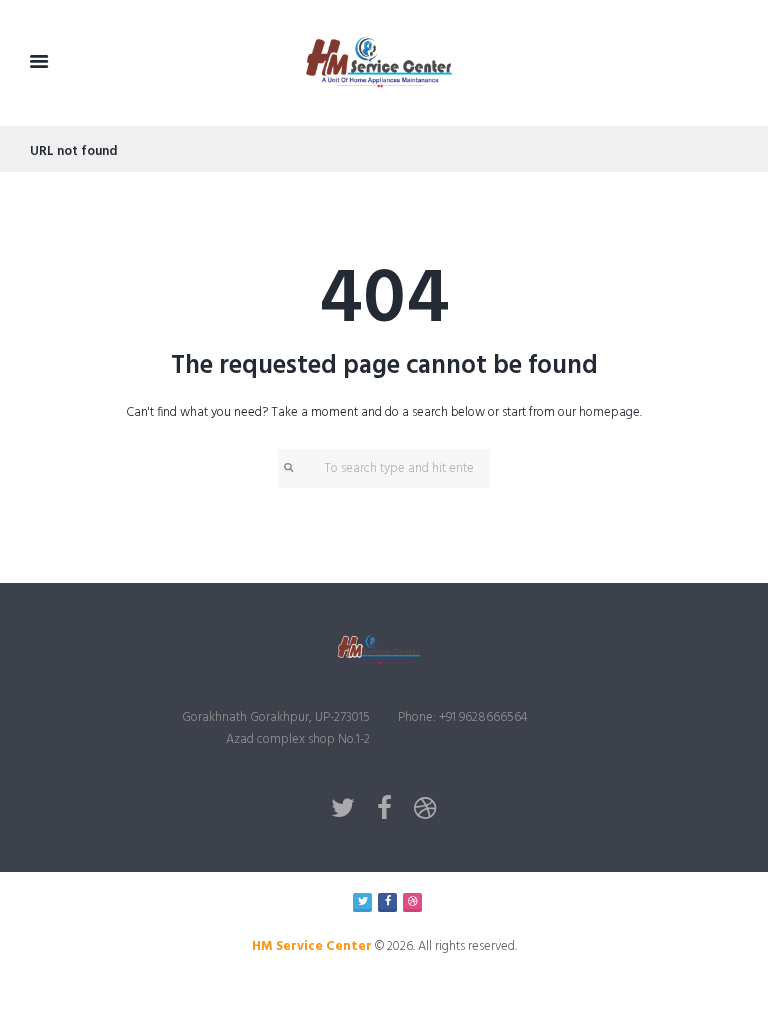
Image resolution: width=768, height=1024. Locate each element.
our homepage (599, 412)
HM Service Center (312, 946)
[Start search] (288, 468)
